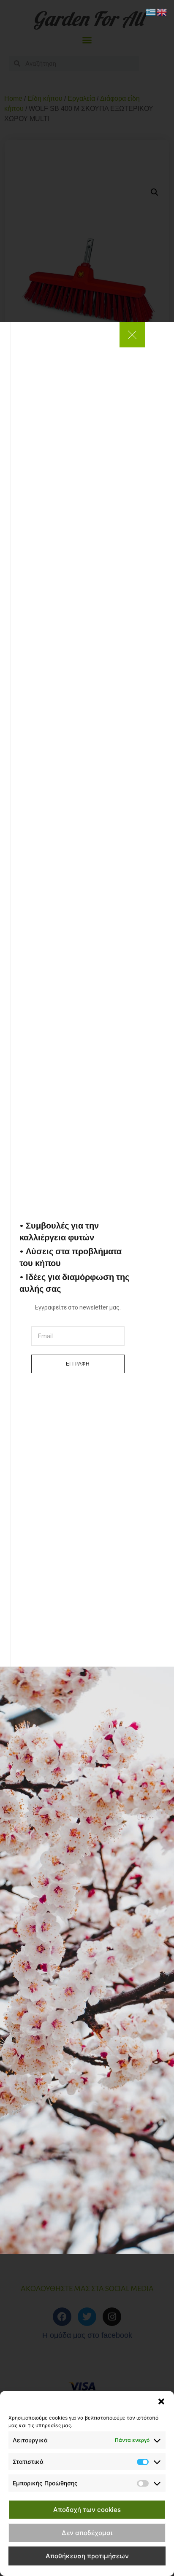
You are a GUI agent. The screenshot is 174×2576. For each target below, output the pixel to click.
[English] (162, 11)
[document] (87, 1288)
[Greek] (151, 11)
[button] (161, 2401)
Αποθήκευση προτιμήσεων (87, 2556)
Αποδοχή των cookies (87, 2510)
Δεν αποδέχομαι (87, 2533)
